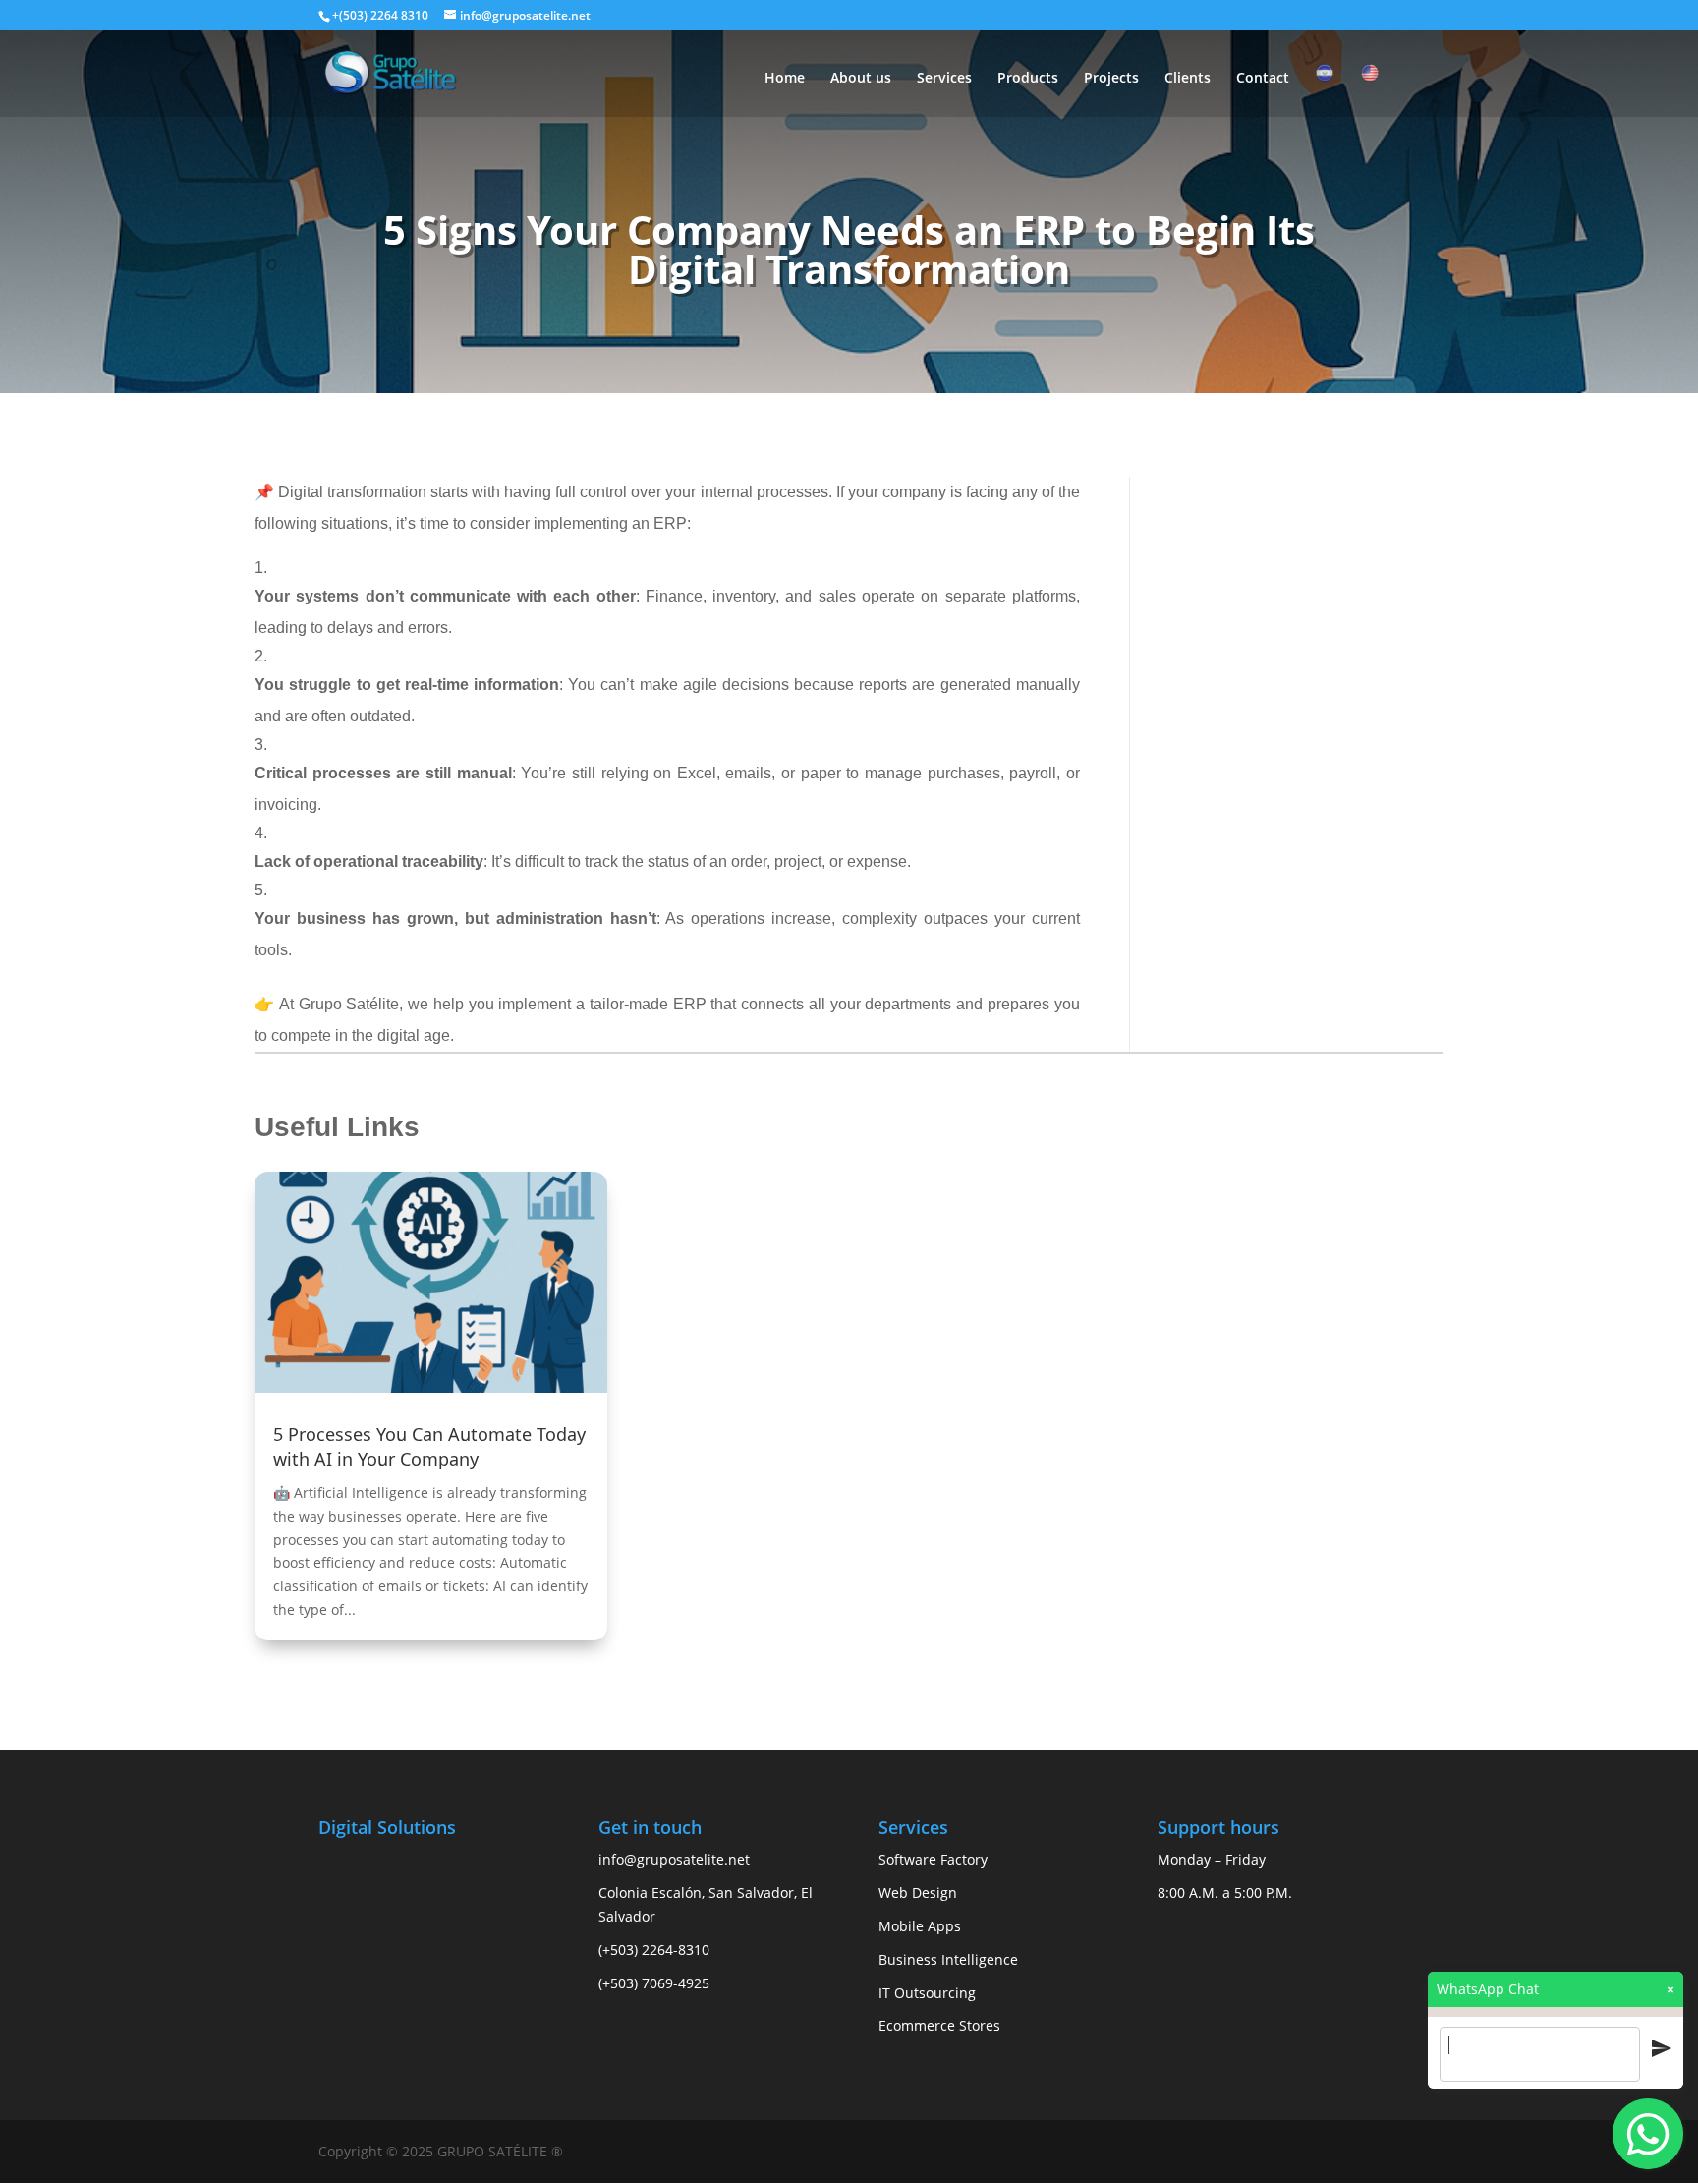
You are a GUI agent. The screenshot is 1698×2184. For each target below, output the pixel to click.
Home (785, 79)
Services (944, 79)
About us (861, 79)
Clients (1188, 79)
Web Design (918, 1893)
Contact (1263, 79)
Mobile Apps (920, 1926)
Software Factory (933, 1859)
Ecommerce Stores (939, 2025)
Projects (1111, 79)
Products (1028, 79)
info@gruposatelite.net (674, 1859)
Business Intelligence (948, 1959)
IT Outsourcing (927, 1993)
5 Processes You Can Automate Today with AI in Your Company (429, 1446)
